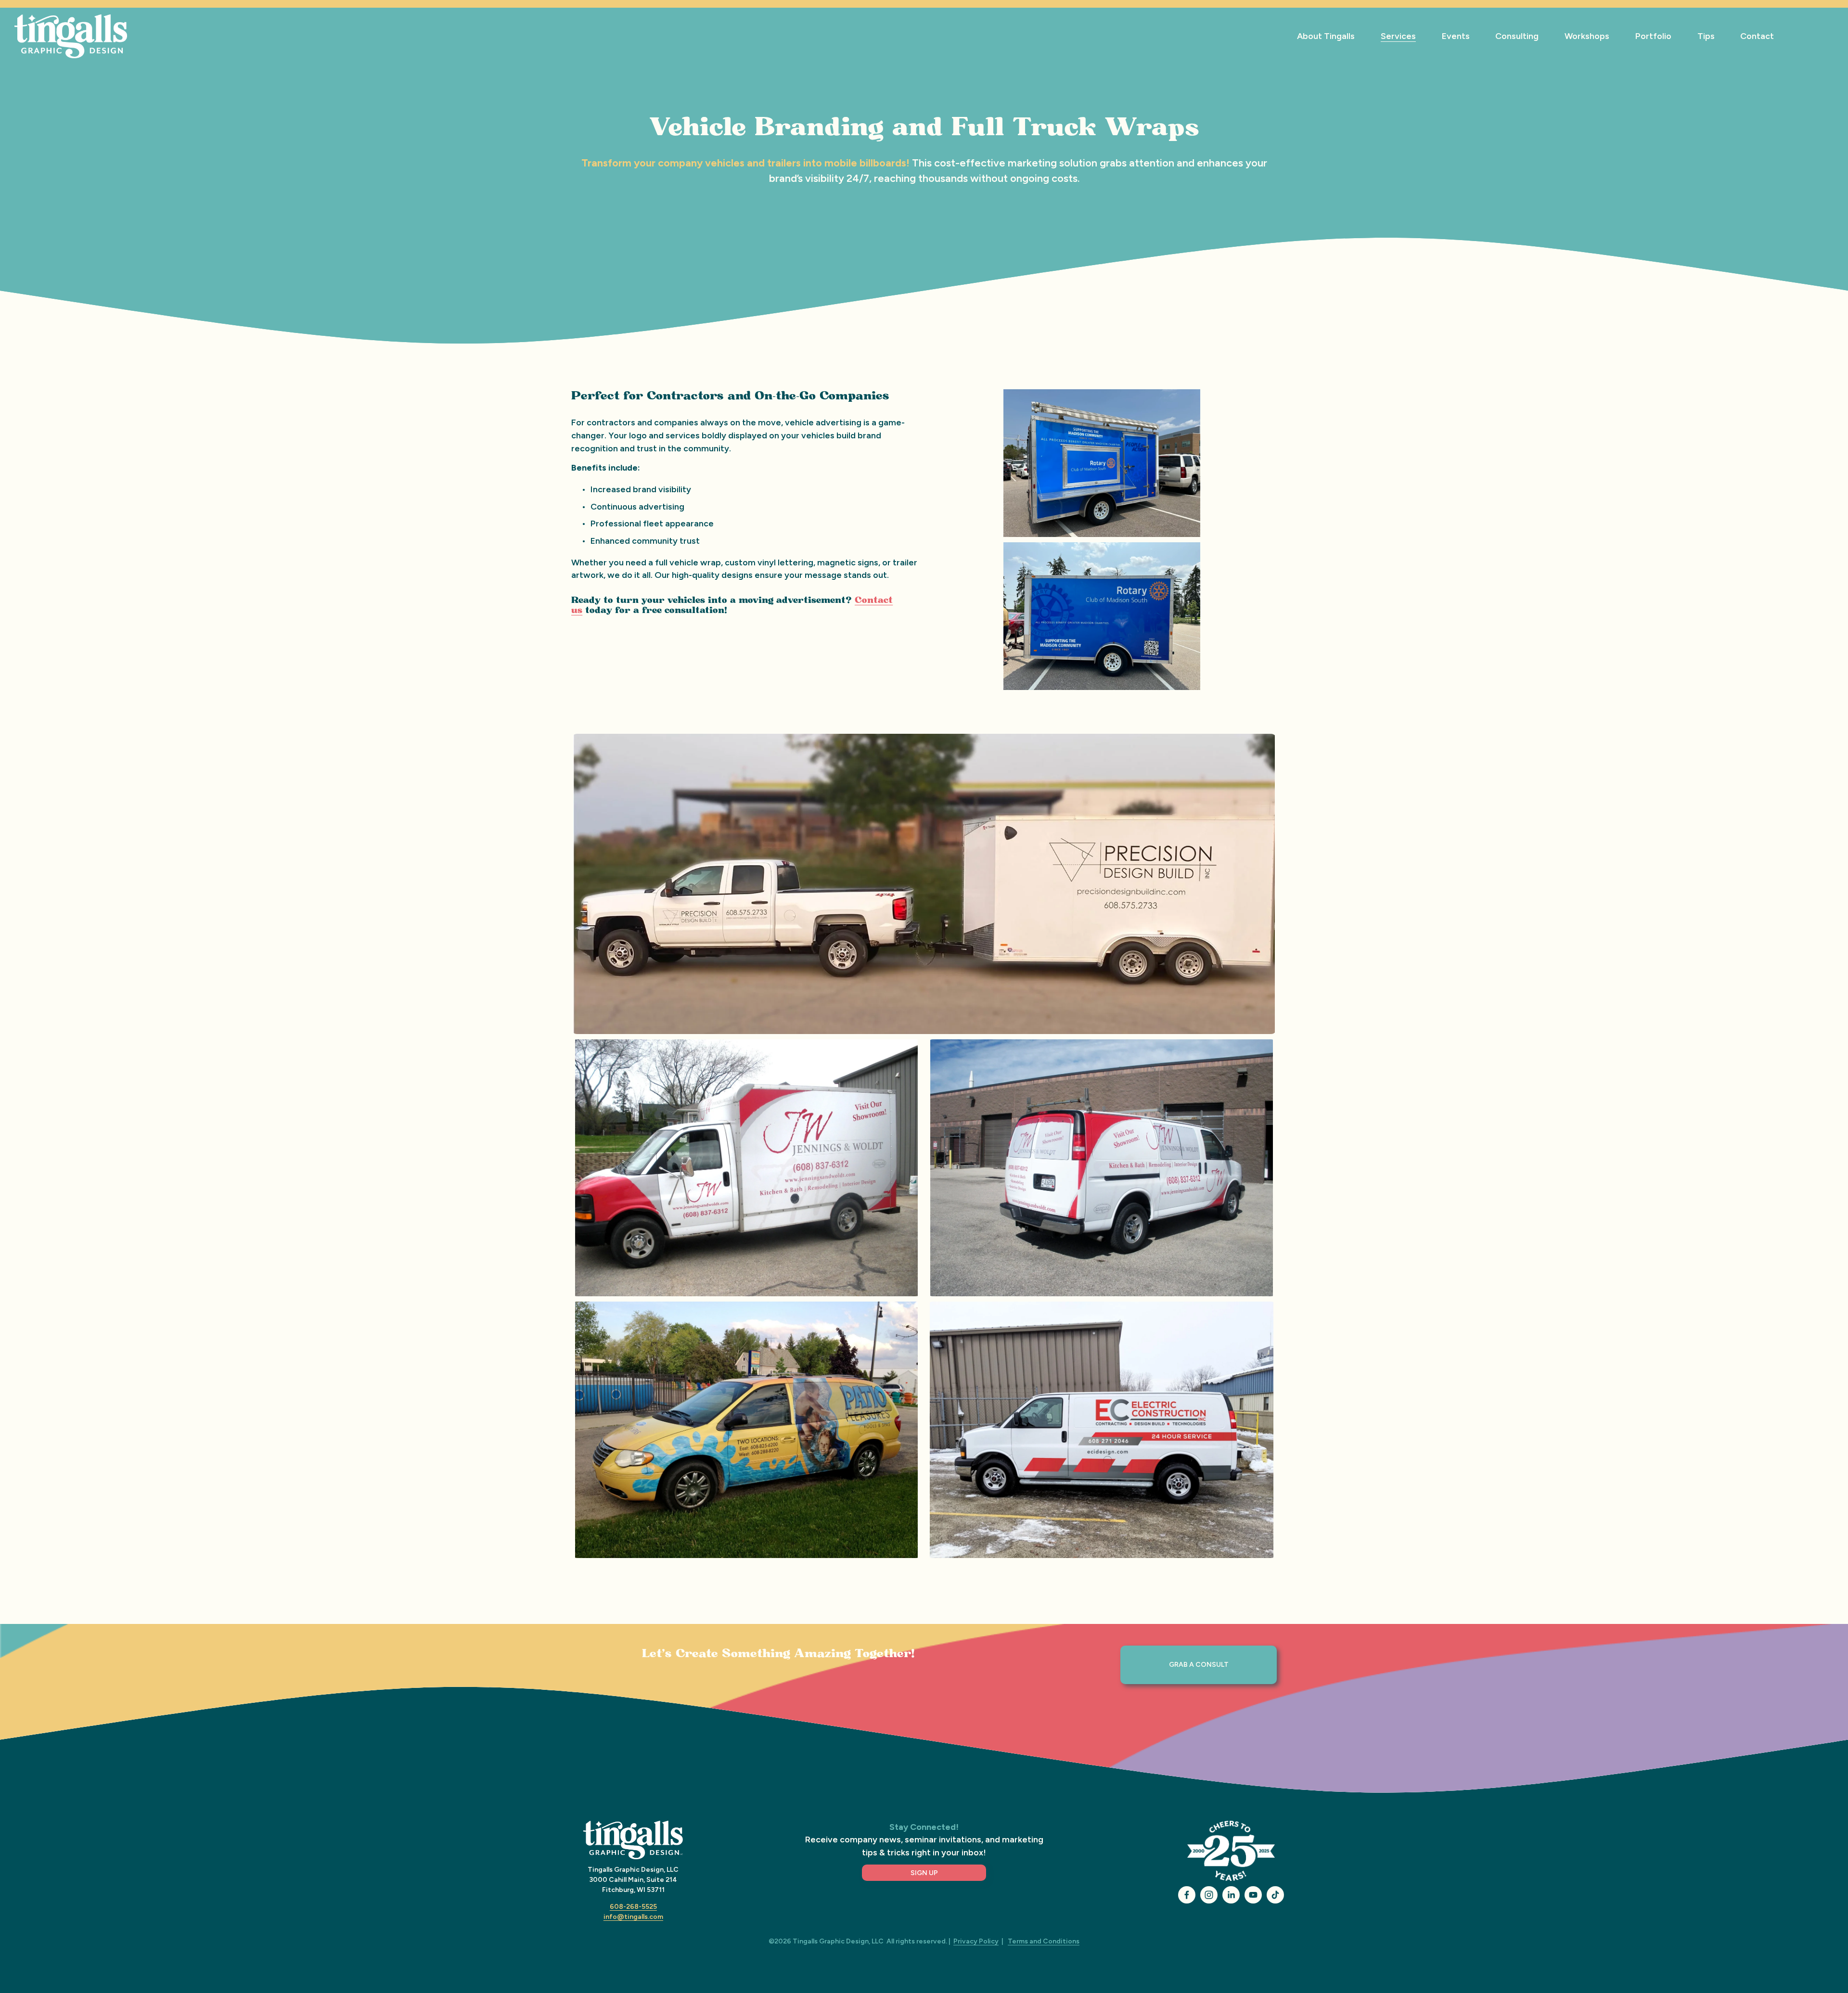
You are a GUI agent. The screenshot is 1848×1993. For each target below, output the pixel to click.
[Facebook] (1187, 1895)
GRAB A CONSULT (1199, 1665)
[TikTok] (1275, 1895)
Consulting (1517, 36)
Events (1456, 36)
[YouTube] (1253, 1895)
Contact (1757, 36)
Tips (1706, 36)
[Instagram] (1209, 1895)
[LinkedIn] (1231, 1895)
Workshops (1587, 36)
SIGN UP (924, 1873)
